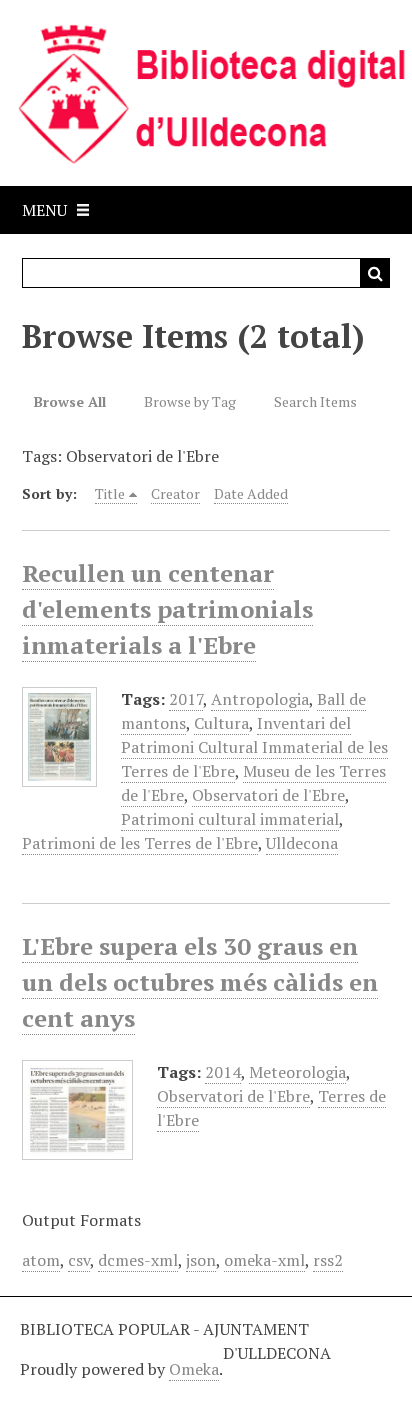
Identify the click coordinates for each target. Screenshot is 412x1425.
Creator (175, 493)
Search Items (315, 401)
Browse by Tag (190, 401)
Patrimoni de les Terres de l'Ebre (140, 843)
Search (375, 273)
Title (110, 493)
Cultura (221, 723)
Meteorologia (297, 1072)
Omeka (194, 1369)
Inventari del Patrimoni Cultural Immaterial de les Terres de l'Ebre (254, 747)
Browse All (70, 401)
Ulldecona (302, 843)
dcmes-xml (138, 1260)
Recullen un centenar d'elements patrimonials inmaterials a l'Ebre (167, 609)
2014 (223, 1072)
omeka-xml (264, 1260)
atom (41, 1260)
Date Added (251, 493)
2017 (186, 699)
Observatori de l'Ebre (268, 795)
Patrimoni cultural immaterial (230, 819)
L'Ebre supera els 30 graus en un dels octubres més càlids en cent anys (200, 982)
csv (79, 1260)
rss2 (328, 1260)
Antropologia (260, 699)
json (201, 1260)
